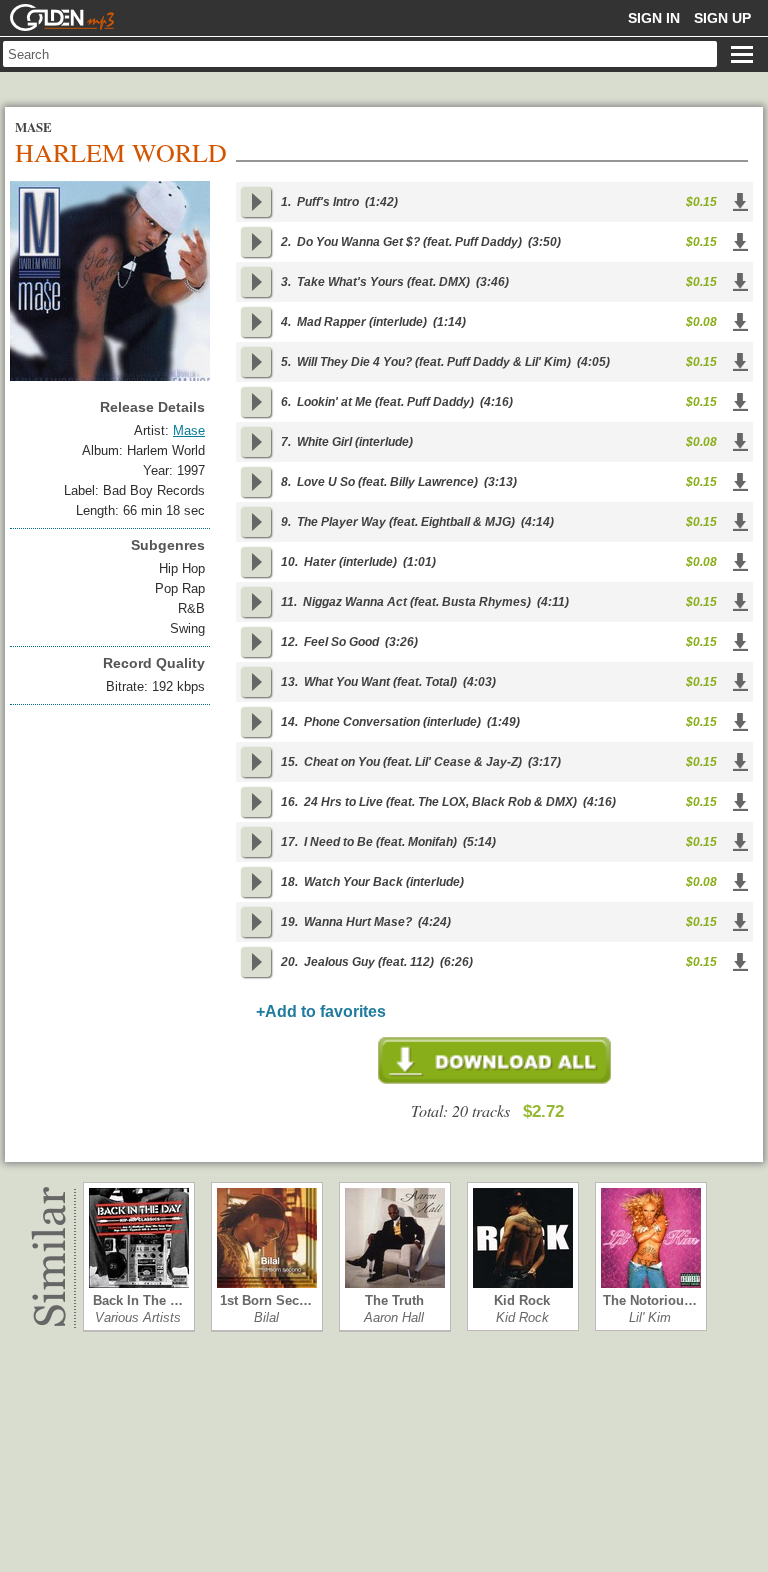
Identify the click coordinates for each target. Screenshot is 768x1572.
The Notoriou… (650, 1300)
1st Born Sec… (266, 1300)
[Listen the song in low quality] (256, 202)
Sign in (654, 18)
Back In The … (138, 1300)
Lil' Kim (650, 1317)
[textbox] (360, 54)
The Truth (394, 1300)
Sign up (722, 18)
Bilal (266, 1317)
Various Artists (138, 1317)
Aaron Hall (394, 1317)
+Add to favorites (321, 1011)
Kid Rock (522, 1300)
